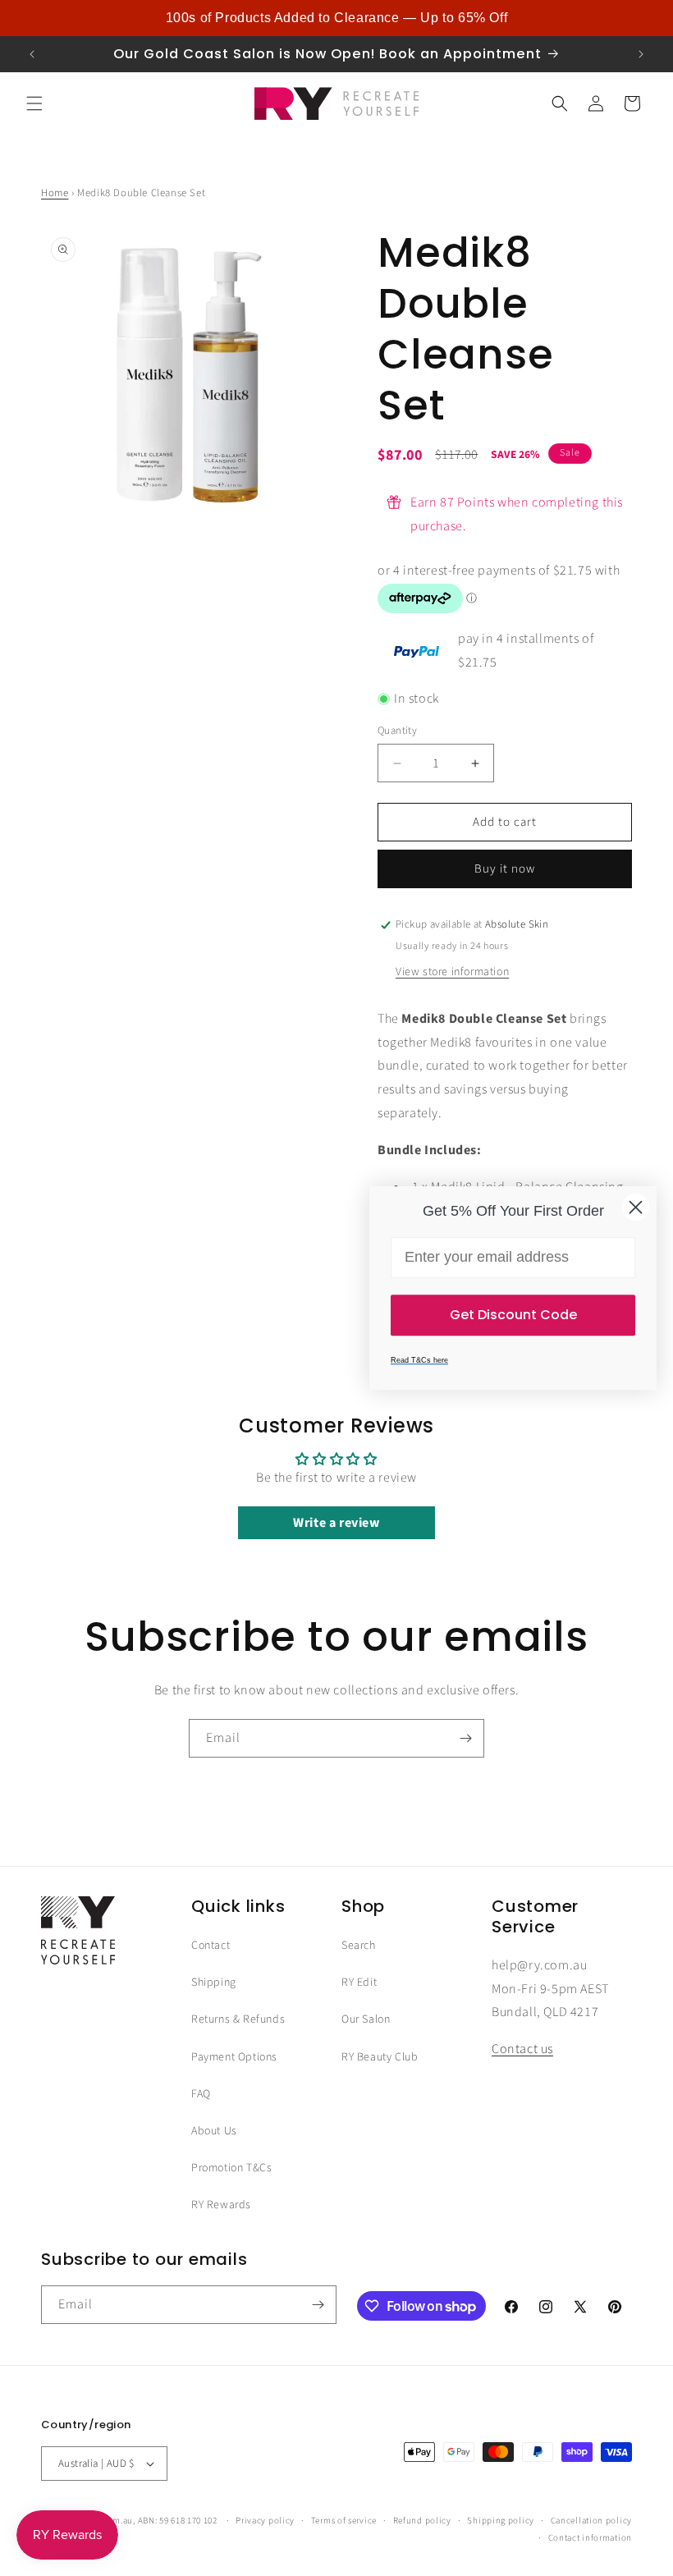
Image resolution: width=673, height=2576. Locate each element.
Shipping (214, 1982)
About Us (214, 2131)
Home (55, 193)
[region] (336, 18)
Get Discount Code (513, 1315)
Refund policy (422, 2521)
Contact (211, 1946)
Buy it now (505, 869)
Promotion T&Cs (231, 2168)
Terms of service (344, 2521)
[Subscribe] (465, 1738)
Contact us (522, 2049)
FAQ (201, 2094)
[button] (34, 103)
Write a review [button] (336, 1523)
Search (359, 1946)
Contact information (590, 2538)
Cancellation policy (591, 2521)
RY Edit (359, 1982)
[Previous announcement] (32, 54)
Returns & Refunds (238, 2019)
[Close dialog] (636, 1207)
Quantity (397, 731)
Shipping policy (501, 2521)
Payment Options (234, 2057)
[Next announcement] (641, 54)
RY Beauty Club (380, 2057)
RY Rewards (221, 2205)
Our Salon (366, 2019)
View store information (452, 972)
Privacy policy (265, 2521)
